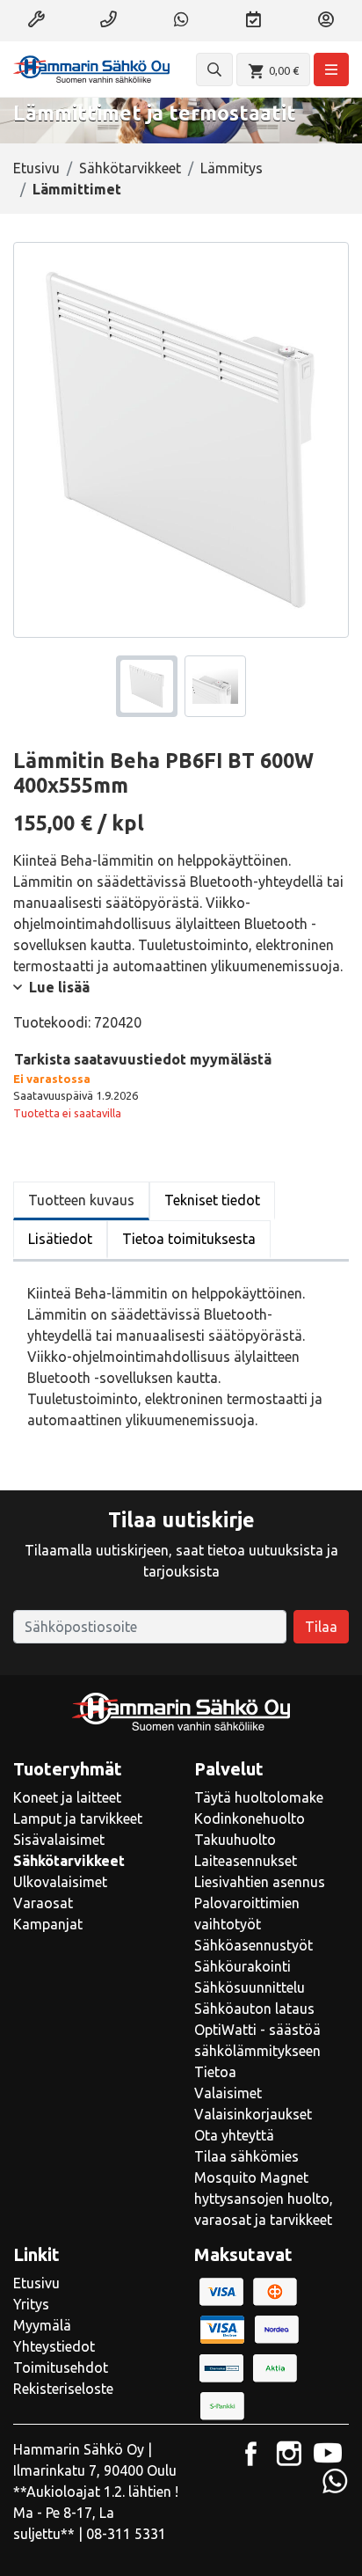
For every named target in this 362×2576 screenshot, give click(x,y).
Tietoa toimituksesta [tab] (189, 1239)
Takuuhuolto (235, 1840)
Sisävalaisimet (59, 1840)
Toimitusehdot (61, 2367)
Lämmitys (232, 168)
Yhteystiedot (54, 2346)
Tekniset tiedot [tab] (212, 1200)
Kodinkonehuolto (250, 1819)
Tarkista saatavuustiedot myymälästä (143, 1059)
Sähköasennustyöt (253, 1945)
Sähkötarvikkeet (130, 168)
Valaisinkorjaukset (253, 2114)
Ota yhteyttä (234, 2135)
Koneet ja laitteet (67, 1797)
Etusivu (36, 168)
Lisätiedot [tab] (60, 1239)
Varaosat (43, 1903)
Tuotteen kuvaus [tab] (81, 1200)
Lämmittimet (77, 189)
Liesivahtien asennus (260, 1882)
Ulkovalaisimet (60, 1882)
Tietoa (215, 2072)
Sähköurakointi (243, 1966)
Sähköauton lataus (254, 2009)
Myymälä (42, 2325)
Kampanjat (48, 1924)
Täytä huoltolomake (259, 1797)
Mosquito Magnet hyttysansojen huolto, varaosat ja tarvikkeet (264, 2199)
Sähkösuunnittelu (250, 1987)
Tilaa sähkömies (246, 2156)
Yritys (31, 2304)
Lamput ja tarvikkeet (78, 1819)
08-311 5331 (126, 2534)
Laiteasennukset (246, 1861)
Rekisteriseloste (63, 2389)
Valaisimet (228, 2093)
